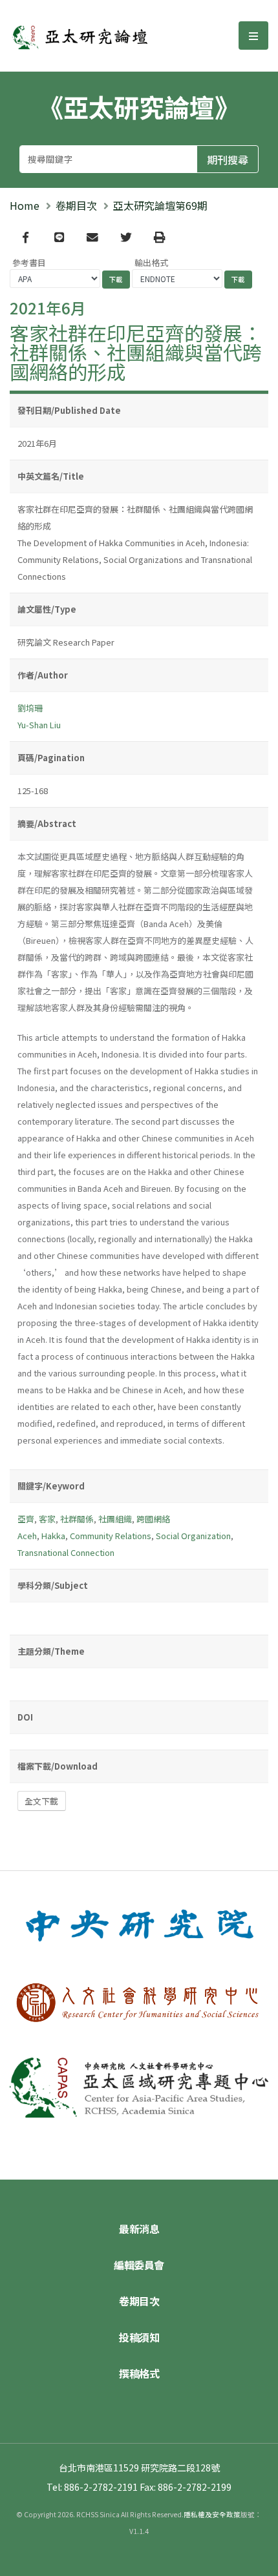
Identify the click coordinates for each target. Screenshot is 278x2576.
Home (25, 205)
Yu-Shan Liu (39, 725)
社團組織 (115, 1519)
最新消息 (139, 2229)
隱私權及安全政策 (212, 2514)
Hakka (53, 1536)
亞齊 (26, 1519)
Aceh (27, 1536)
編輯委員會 (139, 2265)
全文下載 (41, 1801)
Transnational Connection (66, 1552)
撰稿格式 (139, 2373)
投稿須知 (139, 2337)
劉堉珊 (30, 708)
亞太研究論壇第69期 (160, 205)
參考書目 (29, 262)
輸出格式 (151, 262)
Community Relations (111, 1536)
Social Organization (193, 1536)
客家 (47, 1519)
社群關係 (77, 1519)
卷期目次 (76, 205)
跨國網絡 (153, 1519)
